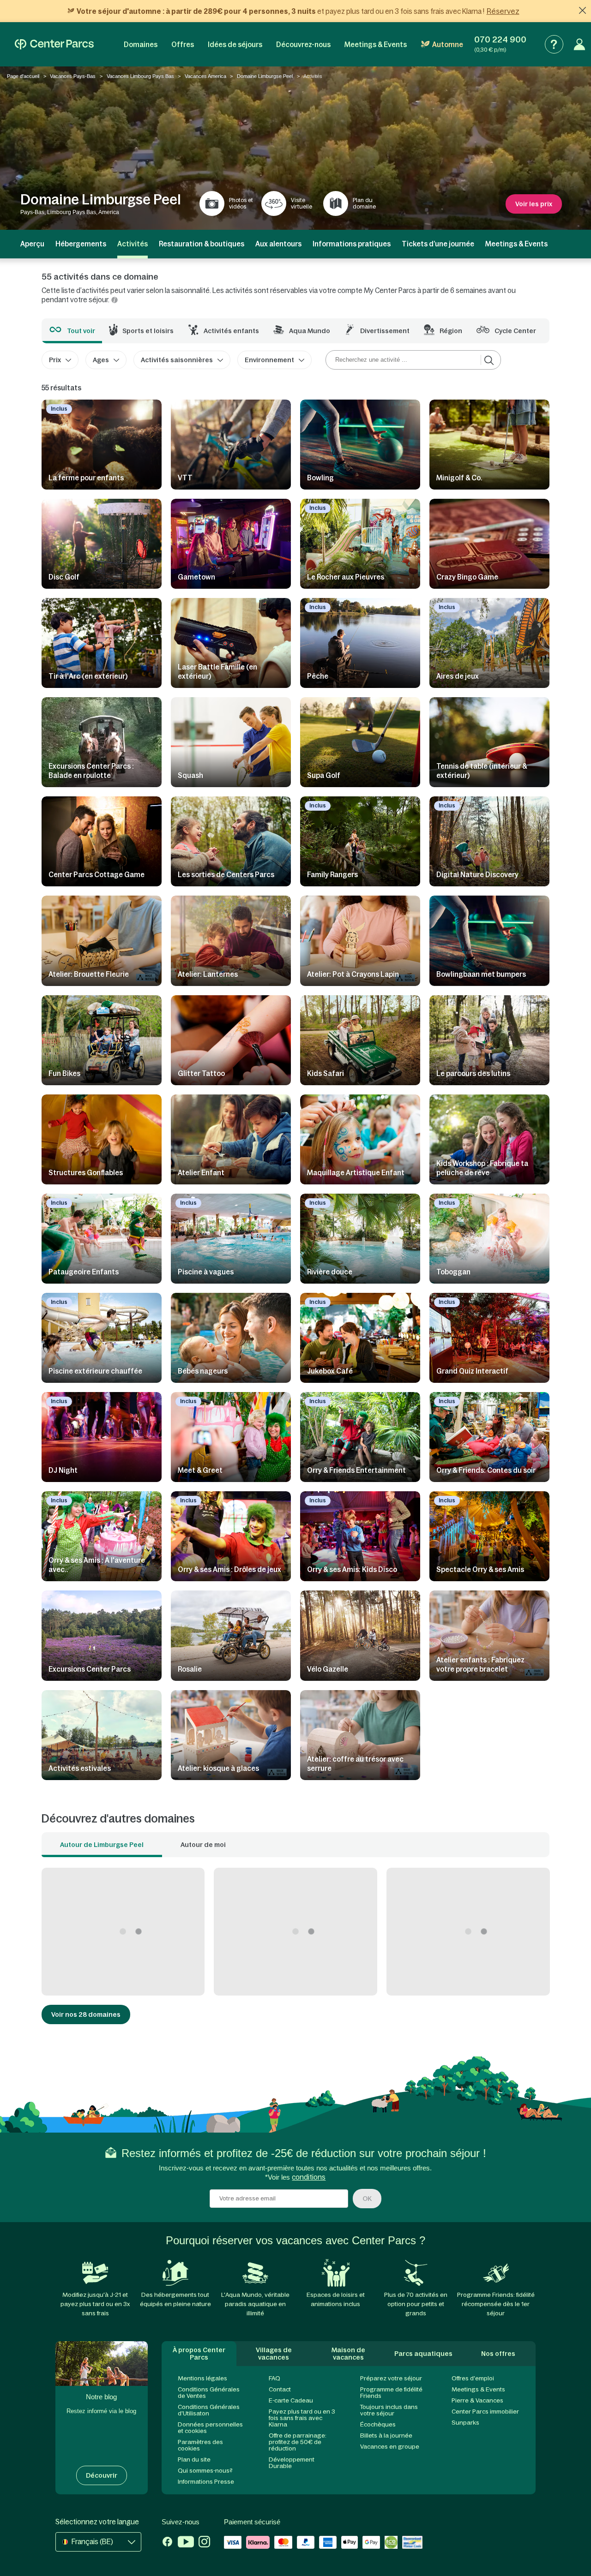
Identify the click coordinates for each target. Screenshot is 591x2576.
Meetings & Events (376, 45)
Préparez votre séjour (391, 2378)
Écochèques (378, 2424)
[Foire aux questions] (554, 44)
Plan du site (194, 2459)
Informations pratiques (352, 244)
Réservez (503, 11)
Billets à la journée (386, 2436)
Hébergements (81, 244)
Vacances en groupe (390, 2447)
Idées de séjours (235, 45)
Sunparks (465, 2423)
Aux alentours (278, 244)
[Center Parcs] (54, 44)
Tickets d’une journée (438, 244)
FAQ (274, 2378)
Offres (183, 45)
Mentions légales (202, 2378)
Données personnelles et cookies (210, 2428)
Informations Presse (206, 2482)
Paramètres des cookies (200, 2445)
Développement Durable (292, 2463)
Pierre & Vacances (477, 2400)
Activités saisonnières (177, 360)
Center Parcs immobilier (485, 2412)
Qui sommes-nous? (205, 2471)
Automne (448, 45)
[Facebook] (167, 2543)
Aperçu (32, 244)
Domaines (141, 45)
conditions (309, 2177)
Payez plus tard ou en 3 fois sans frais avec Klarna (302, 2418)
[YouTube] (186, 2543)
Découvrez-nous (303, 45)
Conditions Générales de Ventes (209, 2393)
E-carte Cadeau (291, 2400)
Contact (280, 2389)
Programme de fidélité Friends (391, 2393)
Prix (55, 360)
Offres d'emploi (473, 2378)
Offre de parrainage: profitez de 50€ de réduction (298, 2442)
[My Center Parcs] (579, 44)
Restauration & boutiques (202, 244)
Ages (101, 360)
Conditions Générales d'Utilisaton (209, 2410)
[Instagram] (204, 2543)
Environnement (269, 360)
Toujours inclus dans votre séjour (389, 2410)
